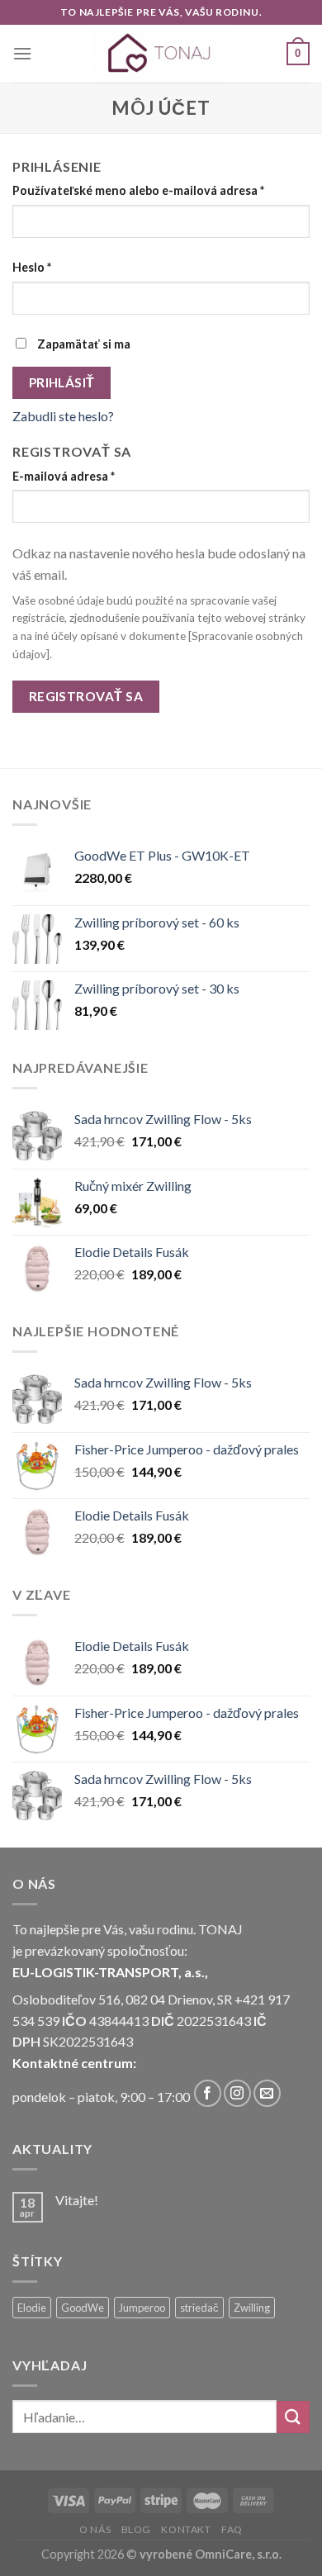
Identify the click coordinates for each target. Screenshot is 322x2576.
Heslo (32, 267)
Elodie (32, 2308)
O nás (95, 2529)
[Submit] (293, 2417)
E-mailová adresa (64, 476)
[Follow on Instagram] (237, 2093)
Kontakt (186, 2529)
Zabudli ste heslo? (63, 416)
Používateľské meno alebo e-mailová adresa (138, 190)
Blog (136, 2529)
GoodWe (83, 2308)
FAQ (232, 2529)
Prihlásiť (62, 382)
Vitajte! (77, 2200)
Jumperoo (142, 2308)
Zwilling (252, 2308)
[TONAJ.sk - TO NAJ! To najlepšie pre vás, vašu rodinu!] (161, 54)
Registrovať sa (86, 696)
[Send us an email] (267, 2093)
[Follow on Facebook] (208, 2093)
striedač (199, 2308)
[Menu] (22, 53)
